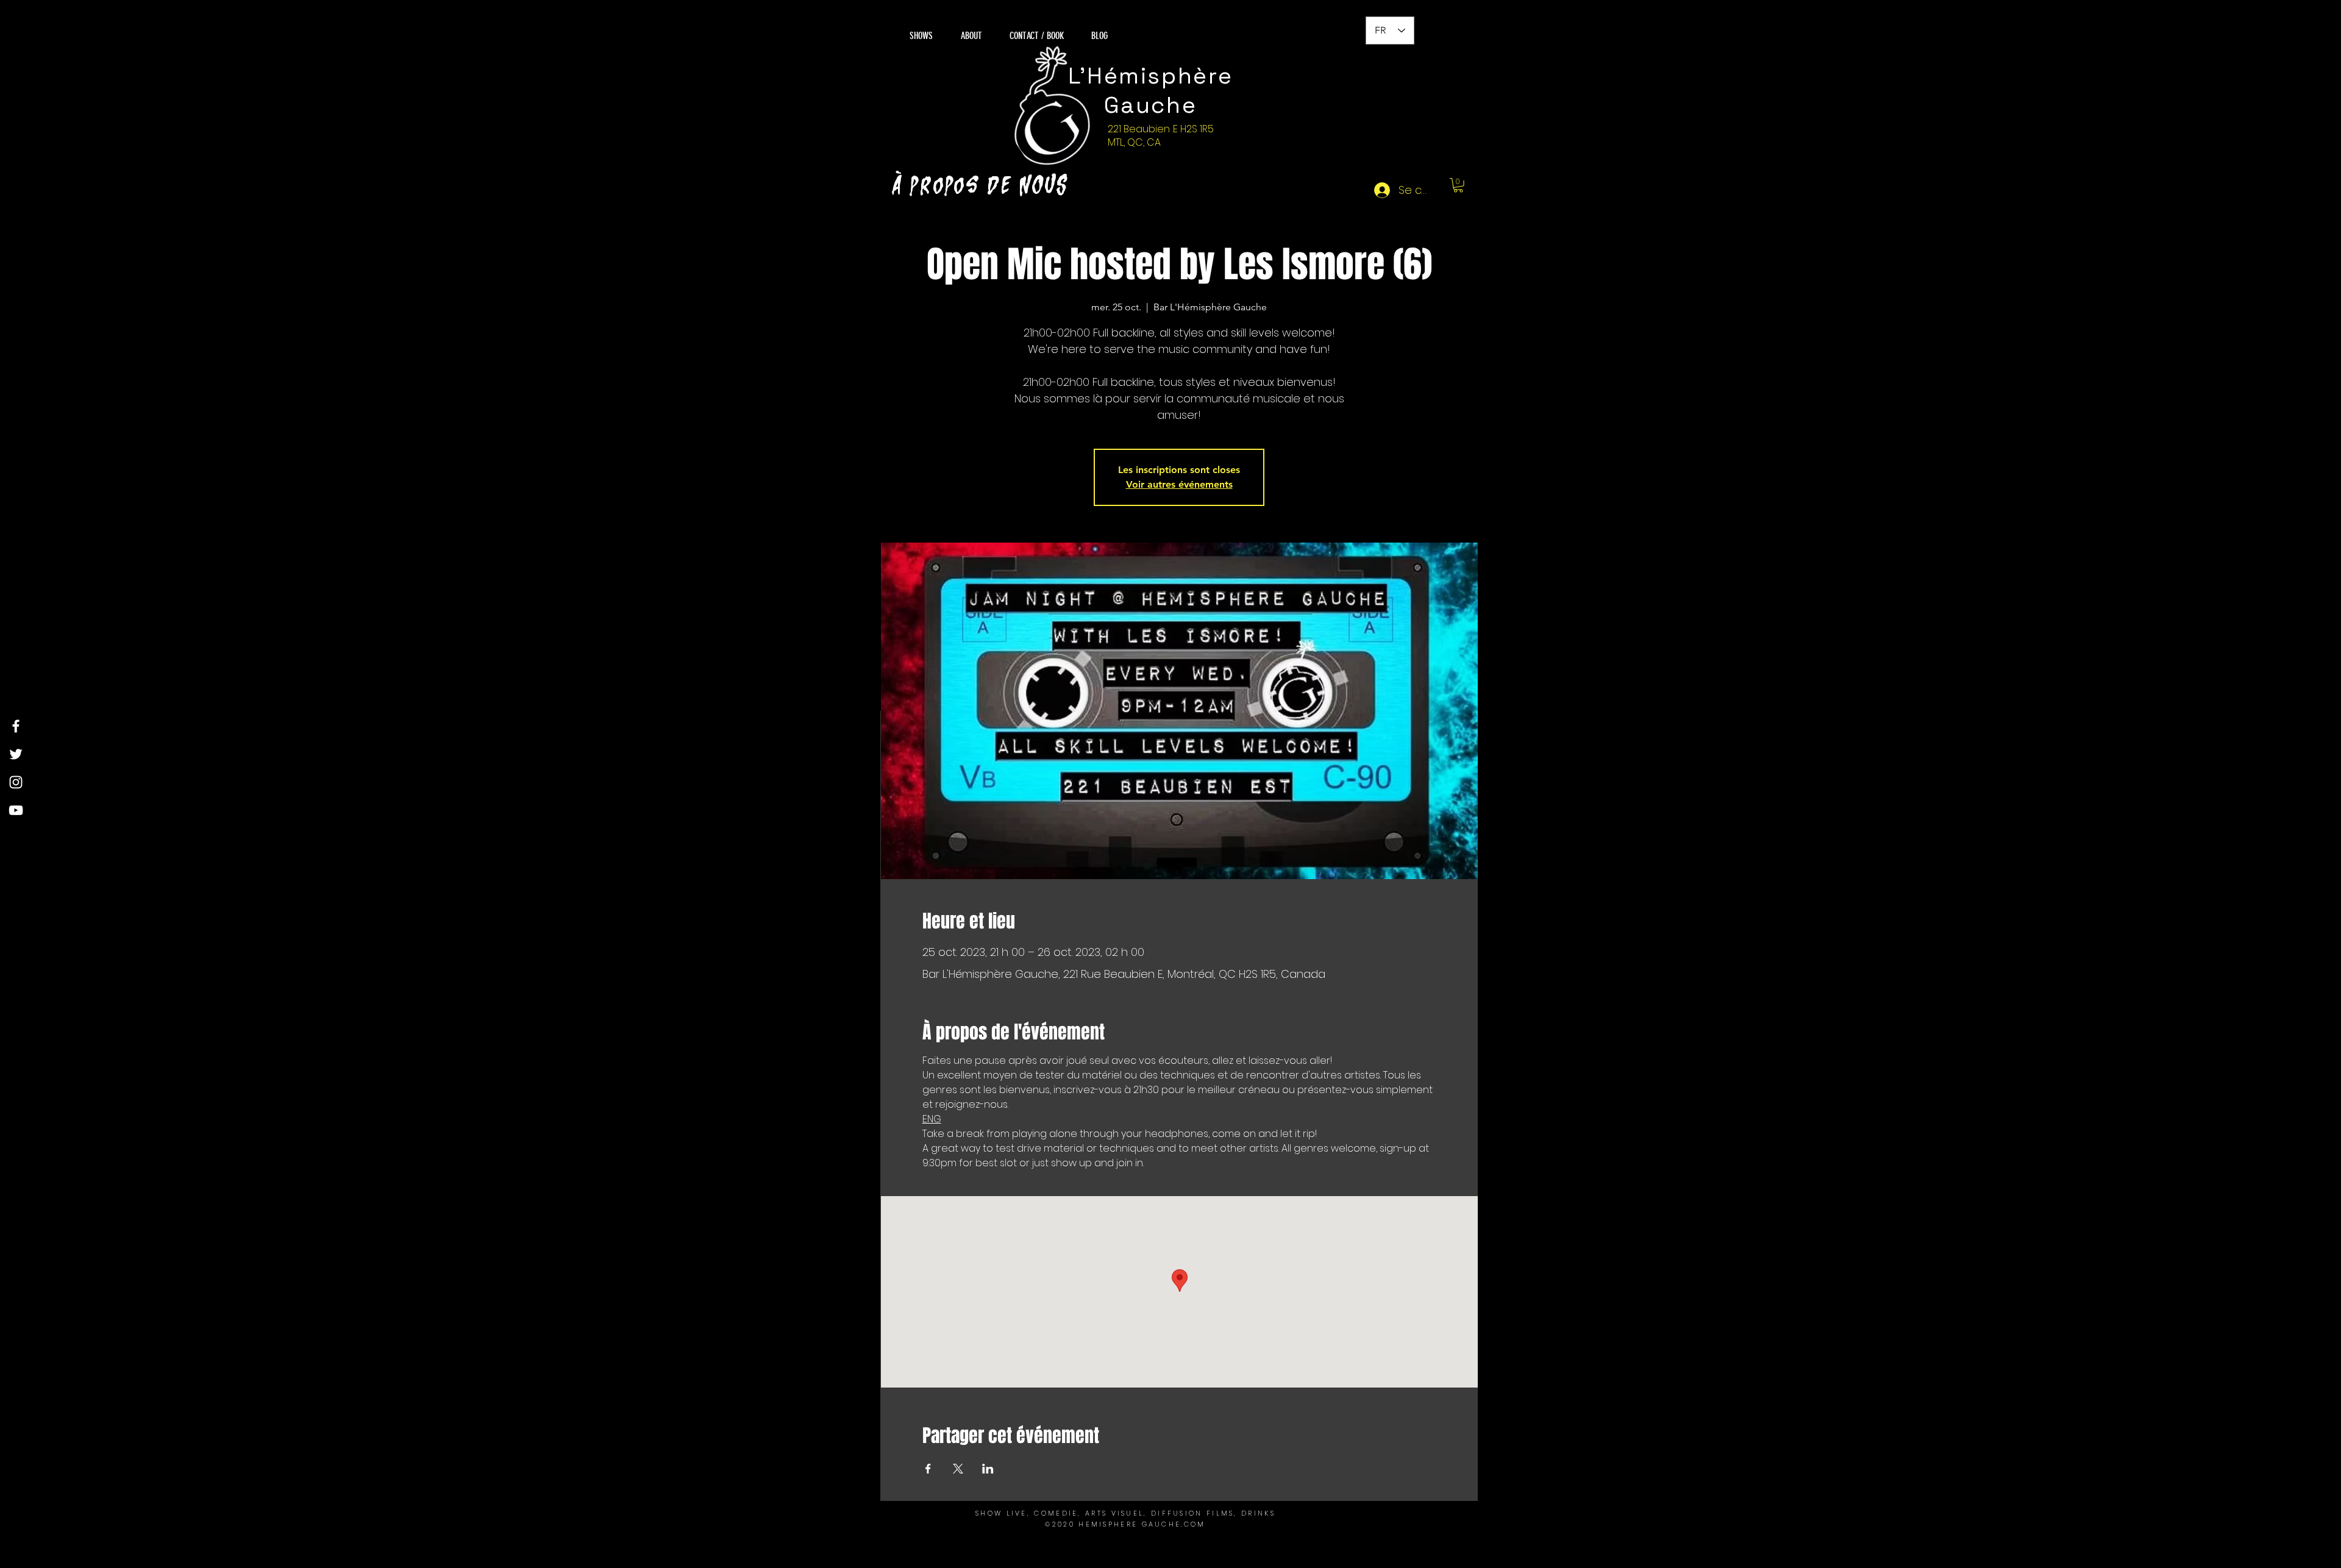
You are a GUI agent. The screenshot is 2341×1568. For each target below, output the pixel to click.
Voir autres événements (1179, 484)
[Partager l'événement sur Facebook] (928, 1469)
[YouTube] (16, 810)
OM (1198, 1524)
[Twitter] (16, 754)
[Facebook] (16, 726)
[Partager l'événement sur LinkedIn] (988, 1469)
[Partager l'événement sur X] (958, 1469)
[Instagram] (16, 782)
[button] (1458, 185)
